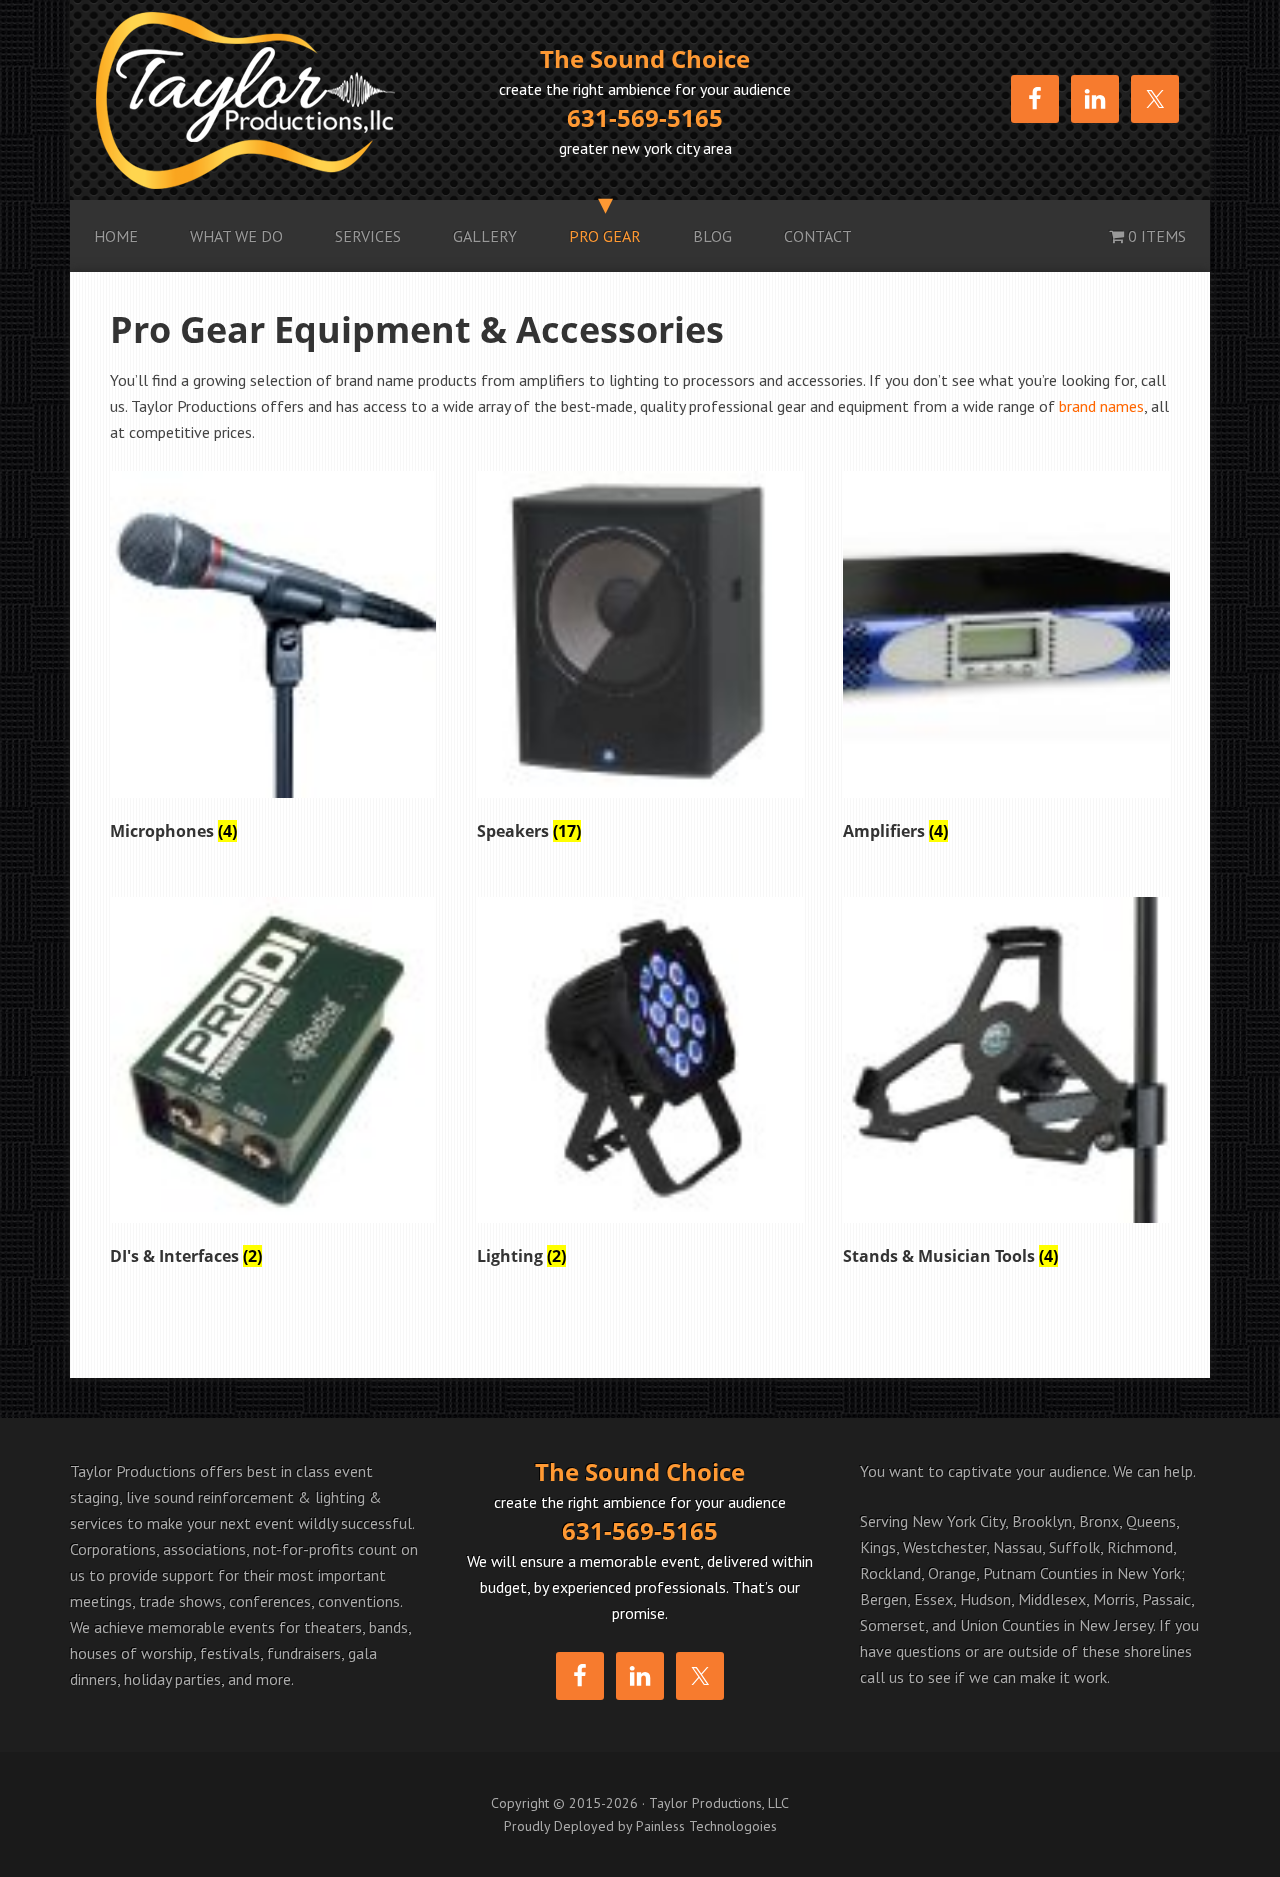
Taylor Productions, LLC (280, 100)
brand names (1101, 406)
